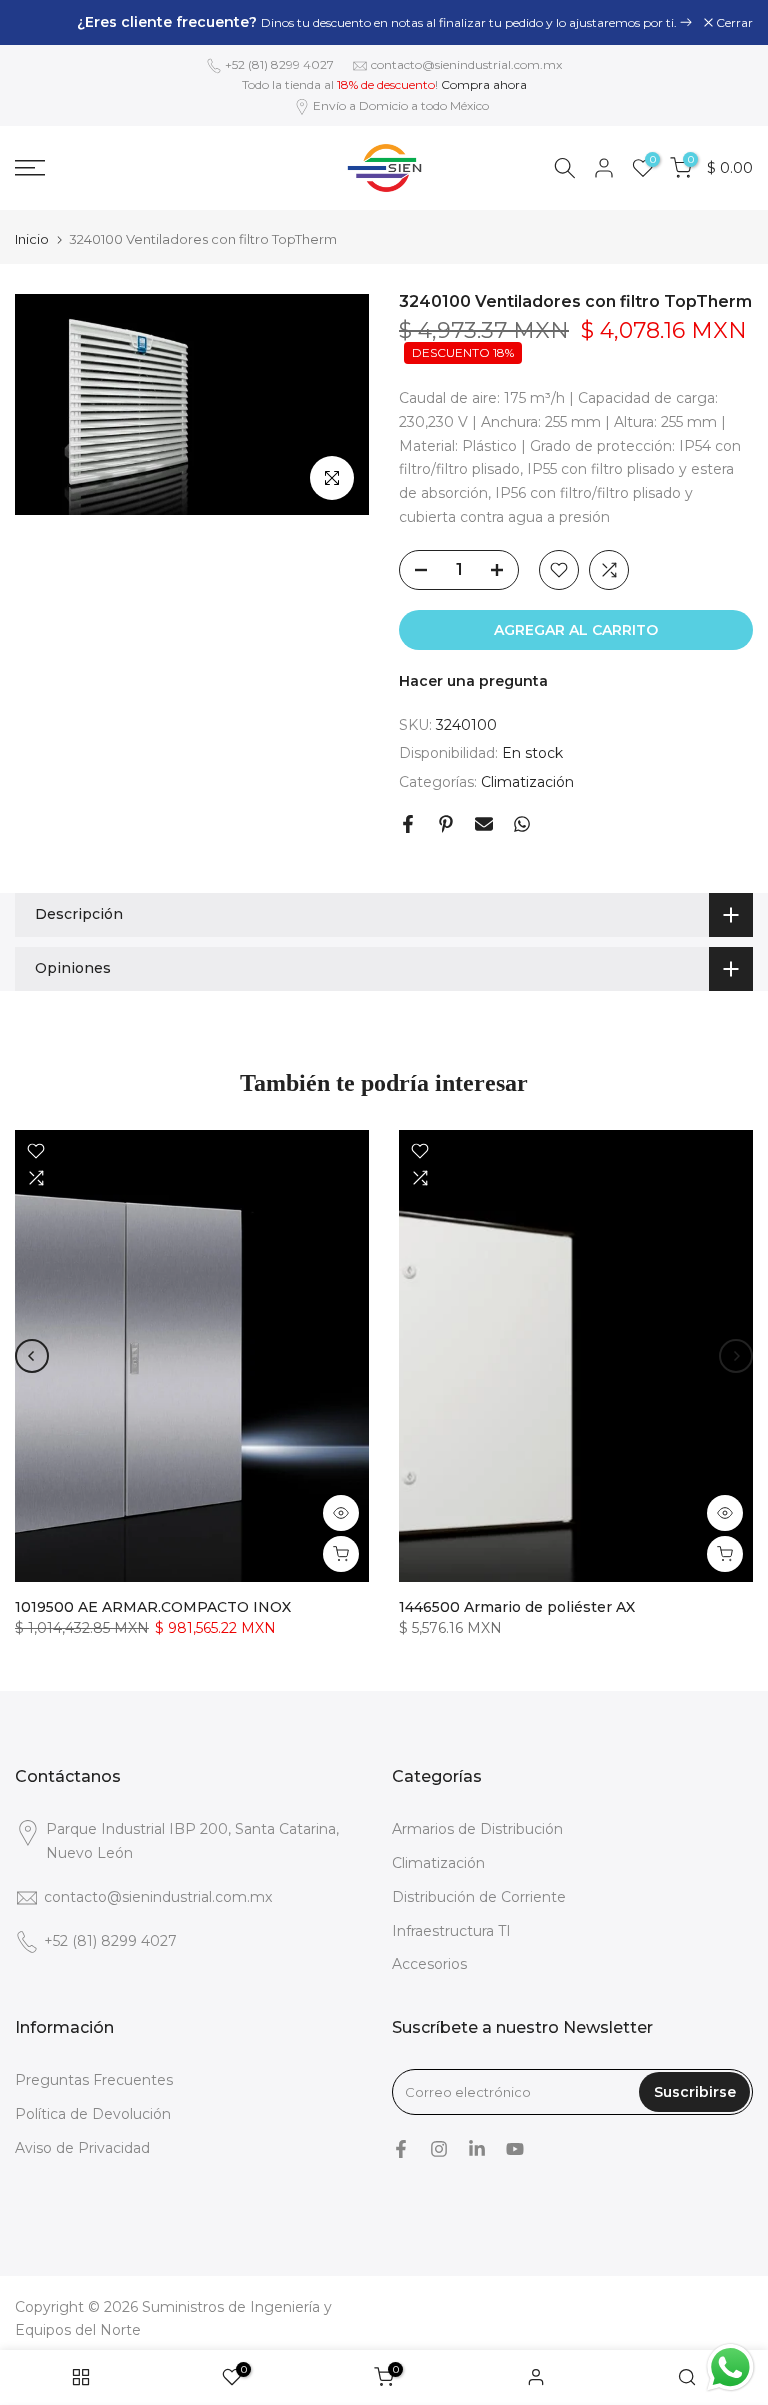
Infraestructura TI (451, 1931)
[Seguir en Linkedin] (477, 2149)
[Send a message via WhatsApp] (730, 2367)
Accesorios (429, 1964)
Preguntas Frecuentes (94, 2080)
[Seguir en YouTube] (515, 2149)
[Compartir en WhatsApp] (522, 824)
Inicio (32, 239)
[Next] (736, 1356)
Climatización (527, 782)
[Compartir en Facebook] (408, 824)
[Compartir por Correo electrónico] (484, 824)
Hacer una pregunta (473, 681)
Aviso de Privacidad (82, 2148)
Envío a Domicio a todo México (401, 105)
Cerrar (44, 23)
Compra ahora (484, 84)
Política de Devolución (93, 2114)
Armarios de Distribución (477, 1829)
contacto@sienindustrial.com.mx (466, 64)
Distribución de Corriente (479, 1897)
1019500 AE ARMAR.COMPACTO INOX (153, 1607)
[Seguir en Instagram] (439, 2149)
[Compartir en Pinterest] (446, 824)
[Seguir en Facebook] (401, 2149)
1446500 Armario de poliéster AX (517, 1607)
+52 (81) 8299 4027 (279, 64)
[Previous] (32, 1356)
